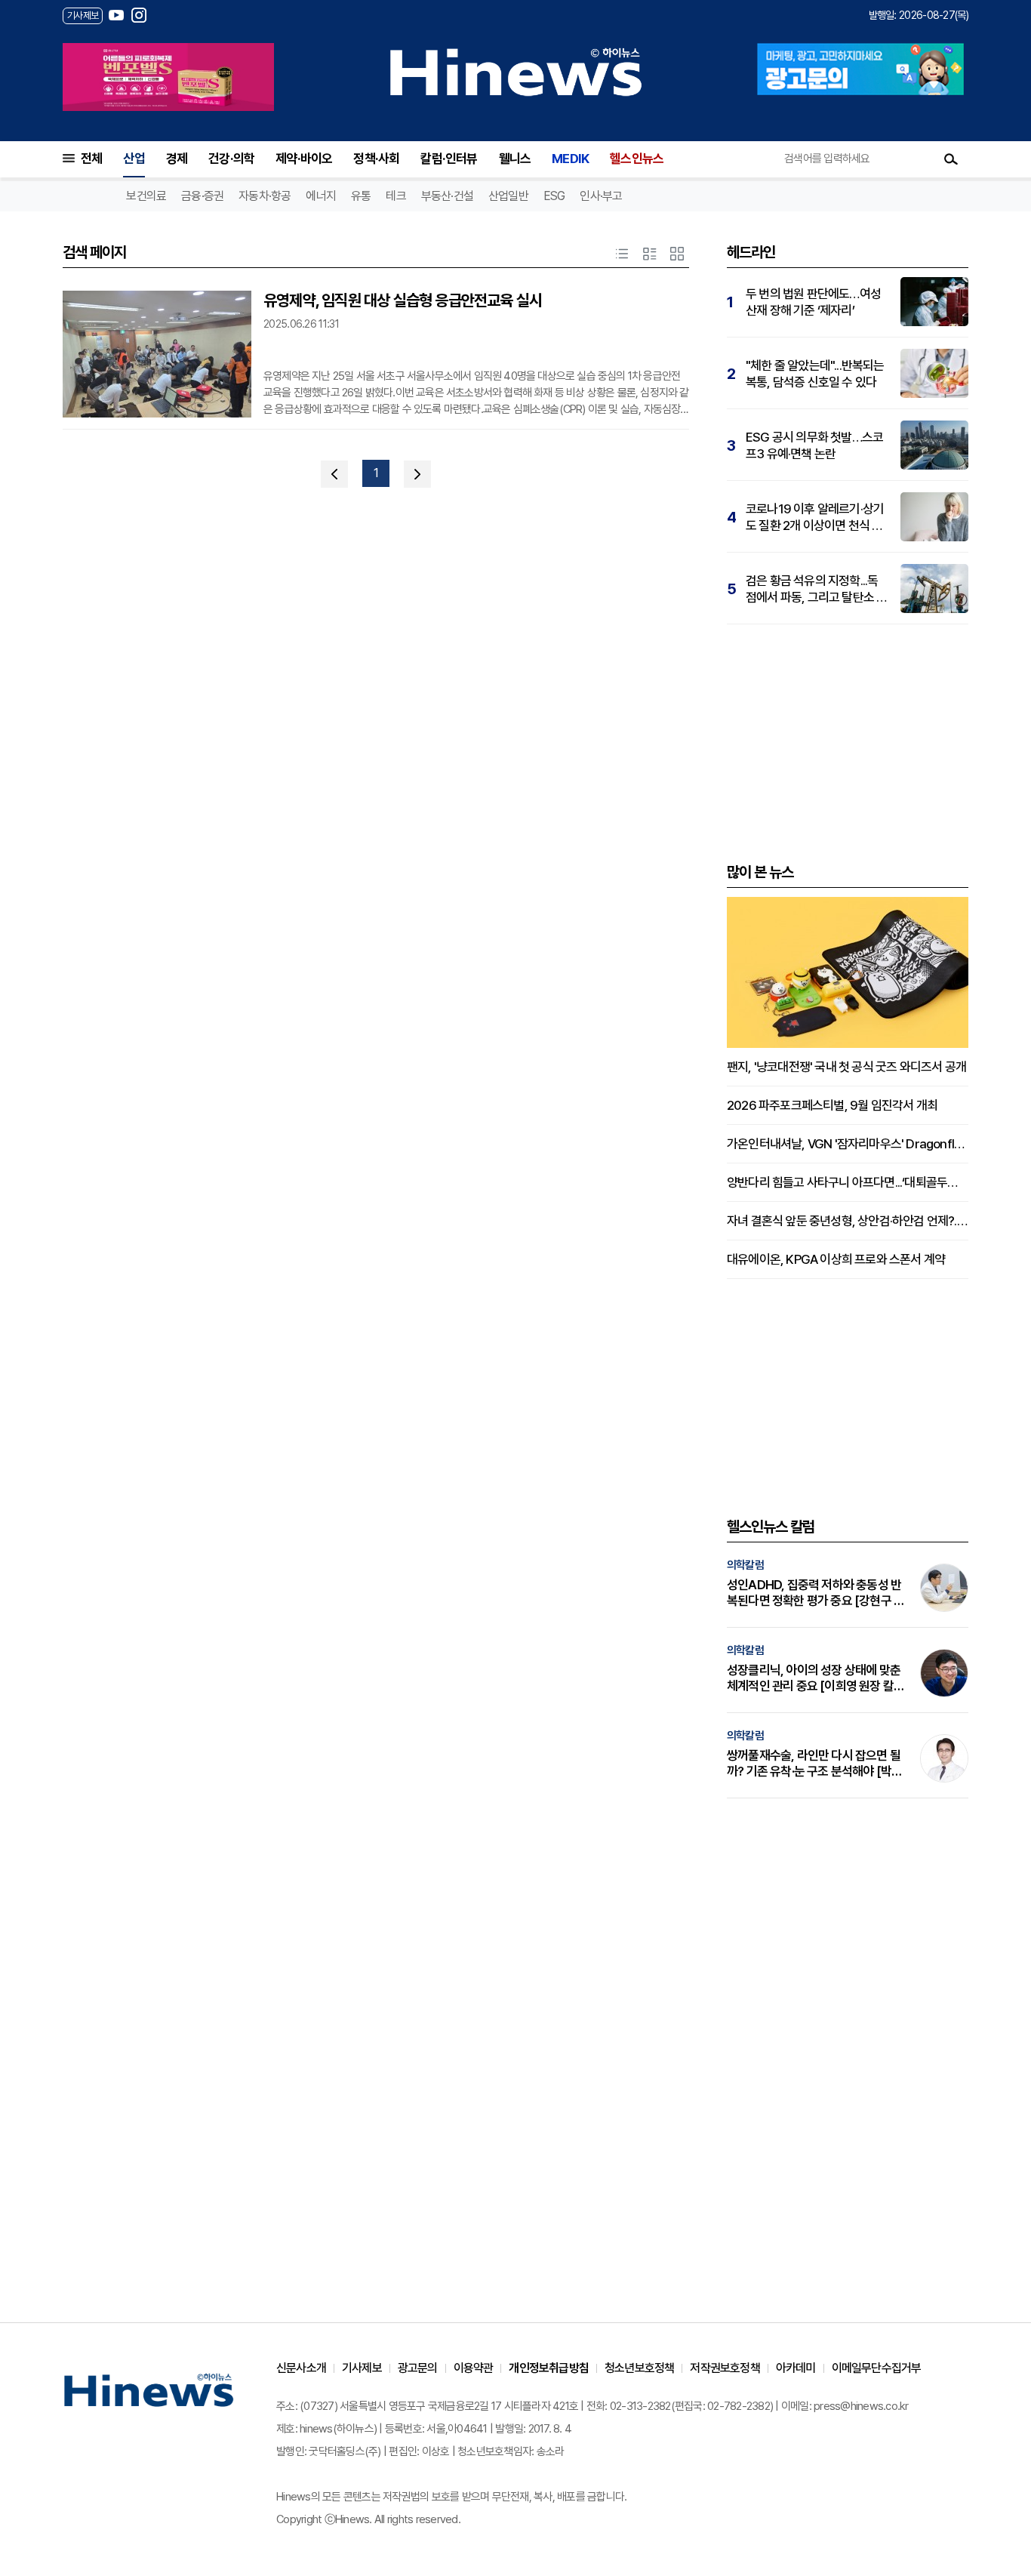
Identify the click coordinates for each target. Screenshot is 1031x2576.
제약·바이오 (304, 159)
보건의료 (146, 196)
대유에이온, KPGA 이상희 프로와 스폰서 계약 (836, 1259)
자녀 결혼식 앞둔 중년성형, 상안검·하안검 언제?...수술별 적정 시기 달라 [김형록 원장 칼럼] (848, 1221)
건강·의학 (231, 159)
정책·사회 (376, 159)
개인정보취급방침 (549, 2368)
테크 (395, 196)
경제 (177, 159)
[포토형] (677, 254)
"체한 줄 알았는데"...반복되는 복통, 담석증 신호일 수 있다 (815, 374)
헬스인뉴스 (637, 159)
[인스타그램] (139, 15)
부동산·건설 (447, 196)
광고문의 (418, 2368)
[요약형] (649, 254)
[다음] (417, 474)
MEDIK (570, 159)
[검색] (951, 159)
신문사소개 (301, 2368)
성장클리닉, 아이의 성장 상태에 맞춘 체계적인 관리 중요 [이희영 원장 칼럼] (814, 1678)
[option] (168, 77)
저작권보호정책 (725, 2368)
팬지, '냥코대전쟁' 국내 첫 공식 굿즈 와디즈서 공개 (846, 1067)
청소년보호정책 (639, 2368)
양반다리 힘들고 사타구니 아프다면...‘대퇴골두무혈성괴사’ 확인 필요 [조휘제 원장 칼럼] (848, 1182)
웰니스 (515, 159)
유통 (361, 196)
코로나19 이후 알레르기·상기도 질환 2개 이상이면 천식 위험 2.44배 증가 (815, 518)
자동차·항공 (265, 196)
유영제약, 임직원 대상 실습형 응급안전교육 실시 (403, 300)
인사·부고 (601, 196)
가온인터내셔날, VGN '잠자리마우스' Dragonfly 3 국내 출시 (848, 1144)
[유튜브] (116, 15)
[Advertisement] (848, 741)
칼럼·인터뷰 (449, 159)
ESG (554, 196)
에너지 (321, 196)
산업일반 (508, 196)
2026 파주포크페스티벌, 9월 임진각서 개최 (832, 1105)
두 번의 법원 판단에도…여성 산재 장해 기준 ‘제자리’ (813, 302)
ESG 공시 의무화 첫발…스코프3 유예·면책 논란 (814, 445)
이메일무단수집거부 (877, 2368)
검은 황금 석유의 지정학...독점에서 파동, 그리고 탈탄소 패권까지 (816, 589)
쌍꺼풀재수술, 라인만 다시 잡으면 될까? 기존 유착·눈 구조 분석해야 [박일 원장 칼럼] (814, 1764)
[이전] (334, 474)
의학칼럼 (745, 1565)
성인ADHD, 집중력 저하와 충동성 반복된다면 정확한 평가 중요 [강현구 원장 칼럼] (816, 1593)
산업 (134, 159)
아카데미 (796, 2368)
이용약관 (474, 2368)
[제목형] (622, 254)
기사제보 (362, 2368)
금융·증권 (202, 196)
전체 (91, 159)
